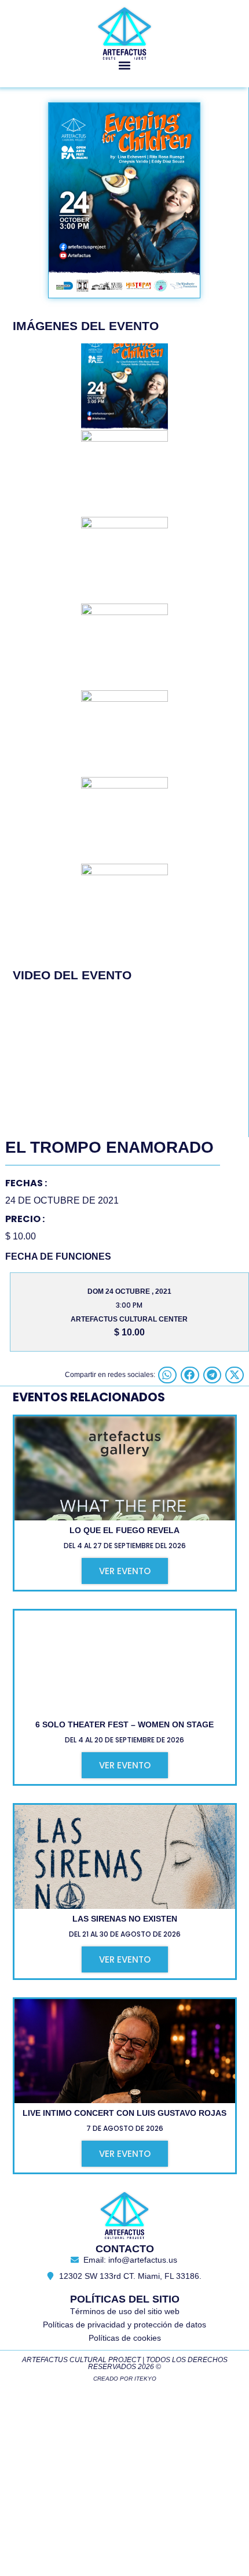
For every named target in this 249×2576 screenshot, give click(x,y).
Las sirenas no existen (125, 1919)
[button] (125, 65)
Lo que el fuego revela (124, 1530)
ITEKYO (145, 2379)
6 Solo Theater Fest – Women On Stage (124, 1724)
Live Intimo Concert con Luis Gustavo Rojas (124, 2113)
